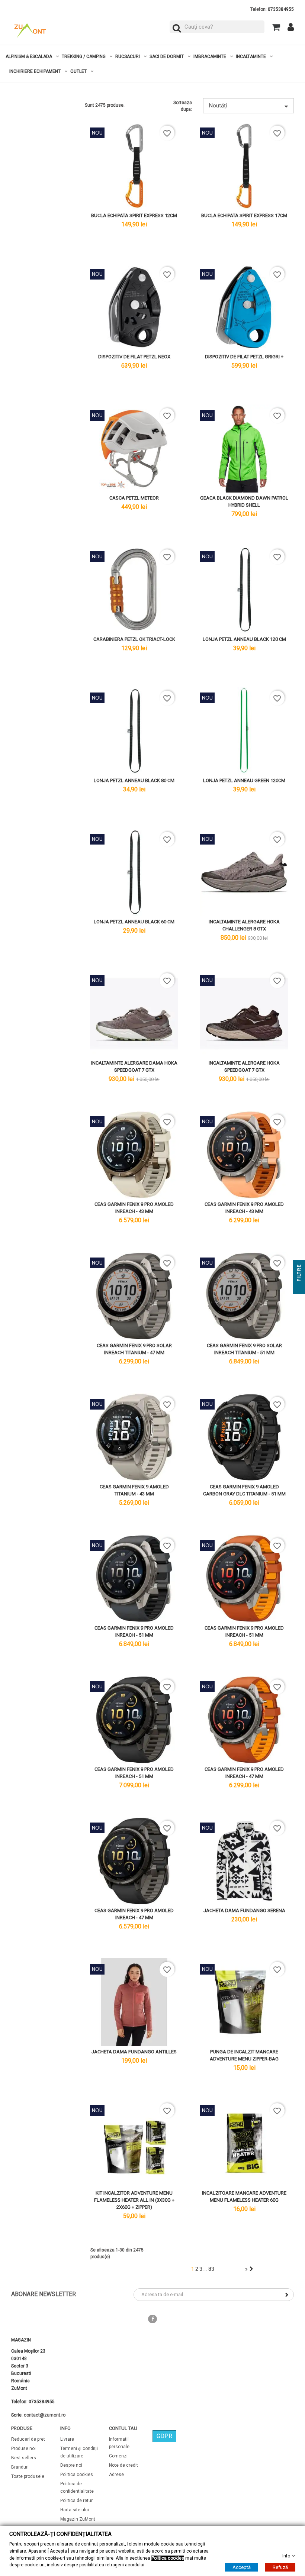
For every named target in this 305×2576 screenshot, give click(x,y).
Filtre (299, 1274)
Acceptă (242, 2567)
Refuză (280, 2567)
